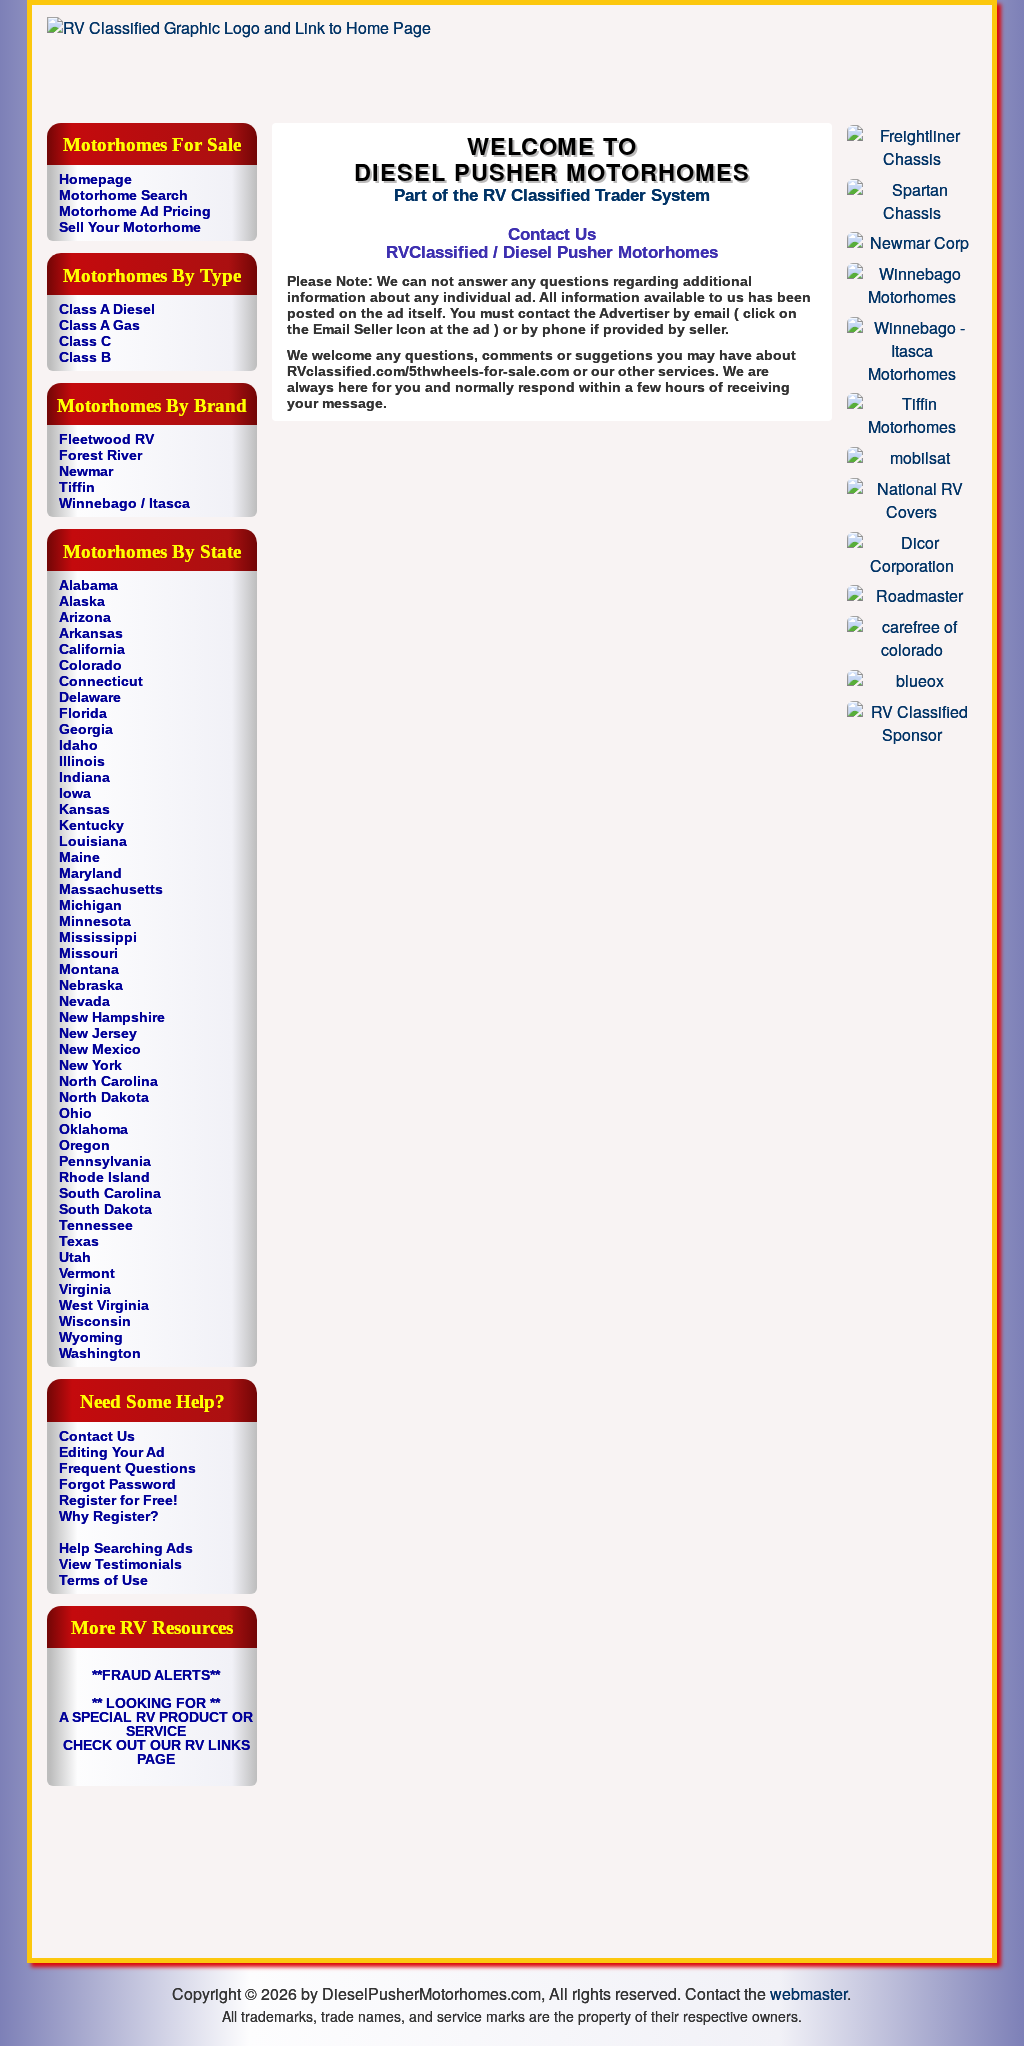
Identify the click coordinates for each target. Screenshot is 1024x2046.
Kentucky (91, 825)
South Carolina (110, 1193)
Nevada (84, 1001)
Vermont (87, 1273)
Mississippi (98, 937)
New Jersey (98, 1033)
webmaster (808, 1993)
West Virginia (104, 1305)
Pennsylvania (105, 1161)
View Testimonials (120, 1564)
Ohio (75, 1113)
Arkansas (91, 633)
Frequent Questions (127, 1468)
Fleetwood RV (106, 439)
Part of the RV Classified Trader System (552, 195)
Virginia (85, 1289)
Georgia (86, 729)
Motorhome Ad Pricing (135, 211)
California (92, 649)
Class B (85, 357)
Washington (100, 1353)
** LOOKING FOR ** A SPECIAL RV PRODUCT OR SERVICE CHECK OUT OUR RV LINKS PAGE (156, 1731)
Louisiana (93, 841)
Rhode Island (104, 1177)
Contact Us (97, 1436)
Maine (79, 857)
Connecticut (101, 681)
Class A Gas (99, 325)
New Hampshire (112, 1017)
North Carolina (108, 1081)
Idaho (78, 745)
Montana (89, 969)
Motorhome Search (123, 195)
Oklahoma (93, 1129)
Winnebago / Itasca (124, 503)
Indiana (84, 777)
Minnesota (95, 921)
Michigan (90, 905)
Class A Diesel (107, 309)
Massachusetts (111, 889)
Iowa (75, 793)
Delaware (90, 697)
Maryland (90, 873)
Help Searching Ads (126, 1548)
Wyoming (91, 1337)
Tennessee (96, 1225)
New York (90, 1065)
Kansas (84, 809)
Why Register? (109, 1516)
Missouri (88, 953)
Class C (85, 341)
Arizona (85, 617)
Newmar (86, 471)
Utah (75, 1257)
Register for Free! (118, 1500)
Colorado (90, 665)
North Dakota (104, 1097)
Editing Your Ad (112, 1452)
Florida (83, 713)
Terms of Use (103, 1580)
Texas (79, 1241)
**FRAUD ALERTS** (156, 1675)
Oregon (84, 1145)
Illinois (82, 761)
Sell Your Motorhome (130, 227)
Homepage (95, 179)
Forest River (100, 455)
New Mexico (100, 1049)
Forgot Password (117, 1484)
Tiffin (77, 487)
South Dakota (105, 1209)
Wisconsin (95, 1321)
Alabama (88, 585)
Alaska (82, 601)
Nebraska (91, 985)
